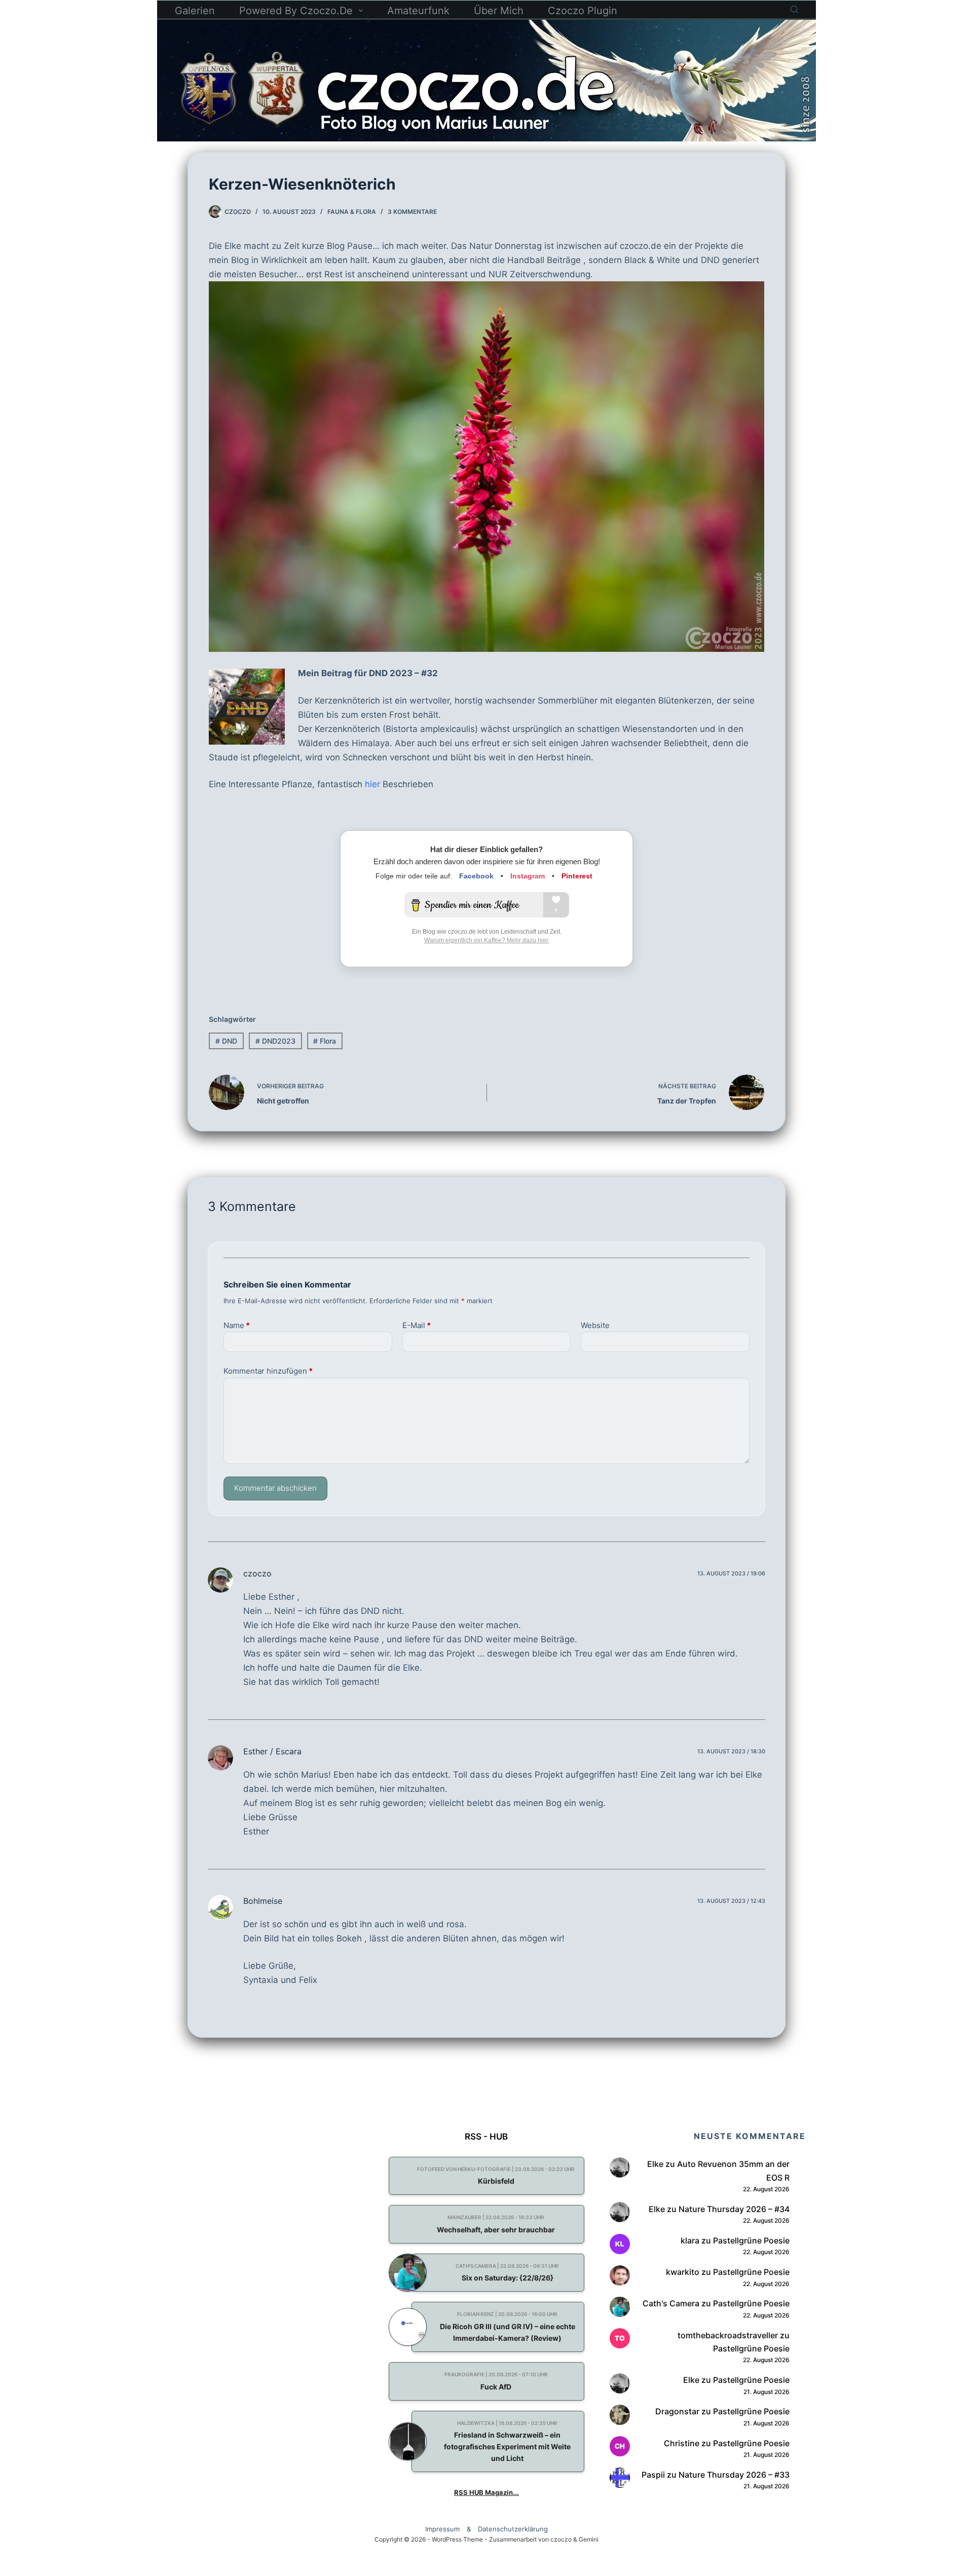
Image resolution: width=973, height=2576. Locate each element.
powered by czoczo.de (296, 11)
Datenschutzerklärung (513, 2529)
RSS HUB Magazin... (486, 2492)
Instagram (528, 876)
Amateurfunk (418, 11)
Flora (325, 1041)
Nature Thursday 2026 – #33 (734, 2474)
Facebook (476, 876)
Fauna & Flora (352, 212)
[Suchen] (794, 9)
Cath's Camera (671, 2303)
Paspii (653, 2474)
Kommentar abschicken (275, 1488)
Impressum (442, 2529)
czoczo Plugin (583, 11)
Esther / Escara (272, 1751)
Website (595, 1325)
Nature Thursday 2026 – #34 (734, 2209)
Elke (655, 2164)
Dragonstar (677, 2411)
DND (226, 1041)
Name (237, 1325)
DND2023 (275, 1041)
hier (372, 784)
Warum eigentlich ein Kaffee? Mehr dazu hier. (487, 940)
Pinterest (577, 876)
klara (690, 2240)
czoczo (257, 1573)
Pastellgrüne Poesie (751, 2240)
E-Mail (417, 1325)
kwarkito (683, 2272)
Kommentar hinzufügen (268, 1371)
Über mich (499, 11)
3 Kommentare (412, 212)
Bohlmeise (263, 1901)
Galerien (195, 11)
